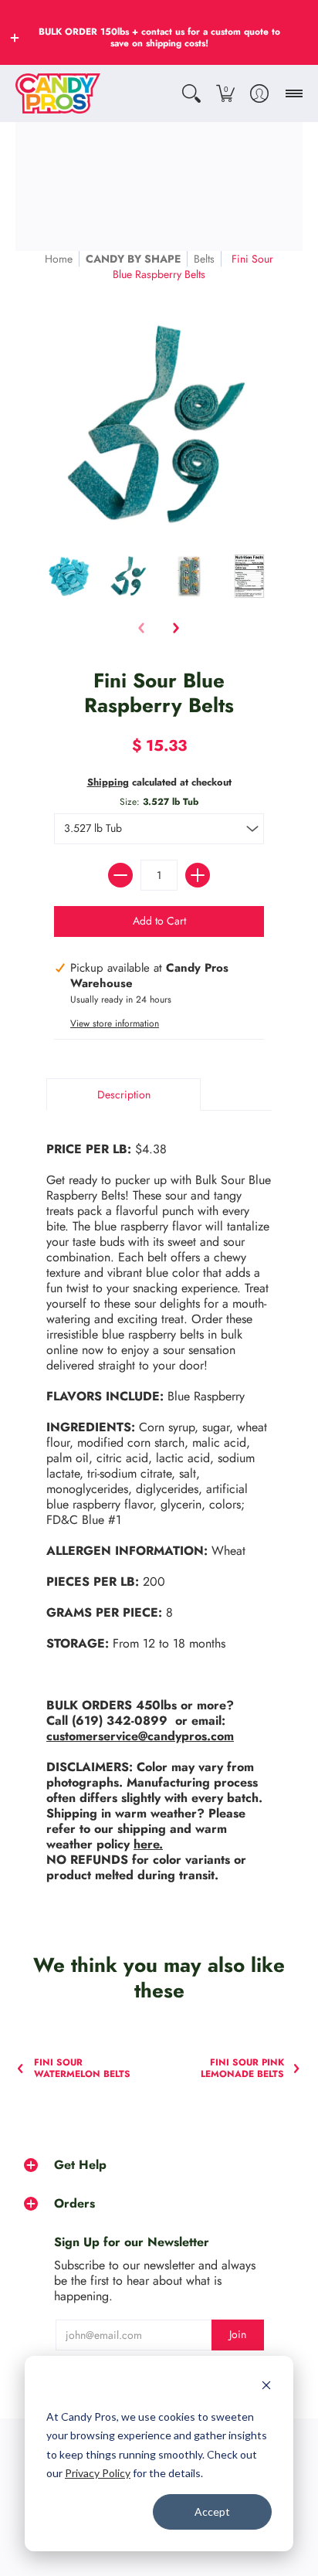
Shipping (108, 782)
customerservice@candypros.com (140, 1736)
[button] (15, 38)
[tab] (123, 1095)
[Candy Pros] (58, 93)
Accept (212, 2512)
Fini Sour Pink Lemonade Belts (242, 2069)
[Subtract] (120, 875)
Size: (159, 802)
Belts (204, 259)
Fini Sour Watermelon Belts (82, 2069)
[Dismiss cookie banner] (266, 2387)
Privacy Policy (98, 2473)
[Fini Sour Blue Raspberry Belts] (69, 576)
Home (59, 259)
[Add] (198, 875)
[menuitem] (191, 93)
